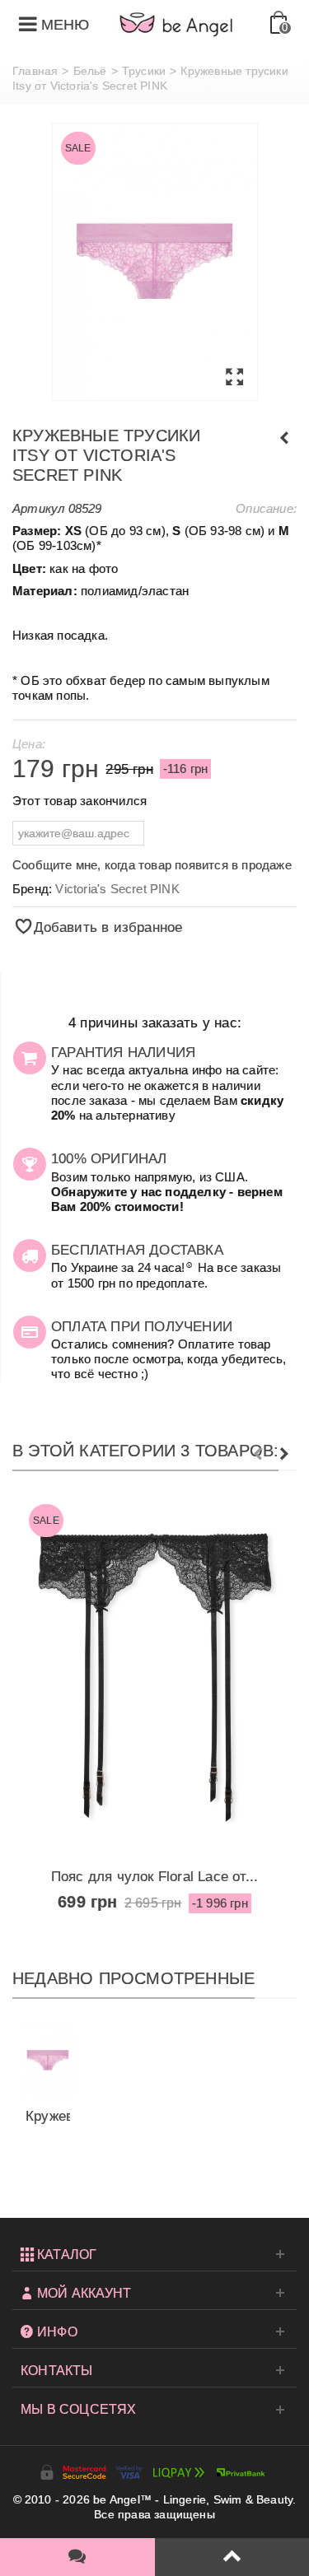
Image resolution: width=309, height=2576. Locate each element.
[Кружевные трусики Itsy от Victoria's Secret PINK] (155, 262)
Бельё (90, 71)
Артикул (38, 508)
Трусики (144, 71)
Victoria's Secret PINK (117, 889)
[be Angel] (176, 24)
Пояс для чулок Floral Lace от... (154, 1876)
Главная (35, 71)
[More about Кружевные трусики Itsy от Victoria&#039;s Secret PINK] (48, 2060)
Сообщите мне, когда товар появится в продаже (152, 865)
